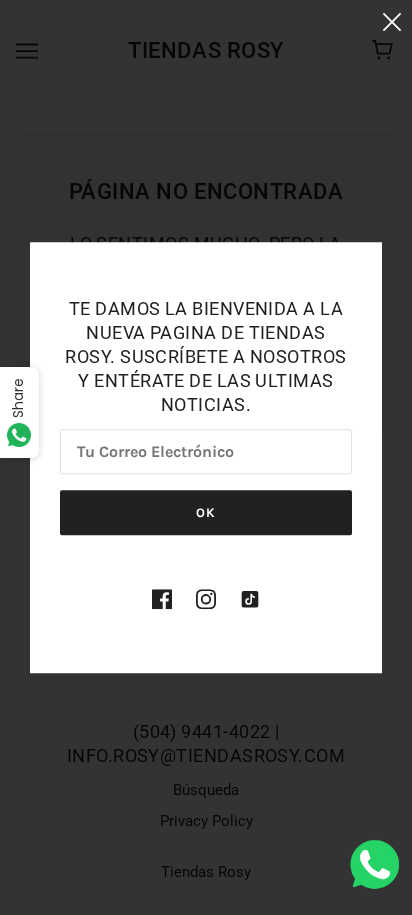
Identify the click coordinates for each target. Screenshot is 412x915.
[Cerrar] (392, 21)
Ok (206, 512)
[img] (162, 598)
